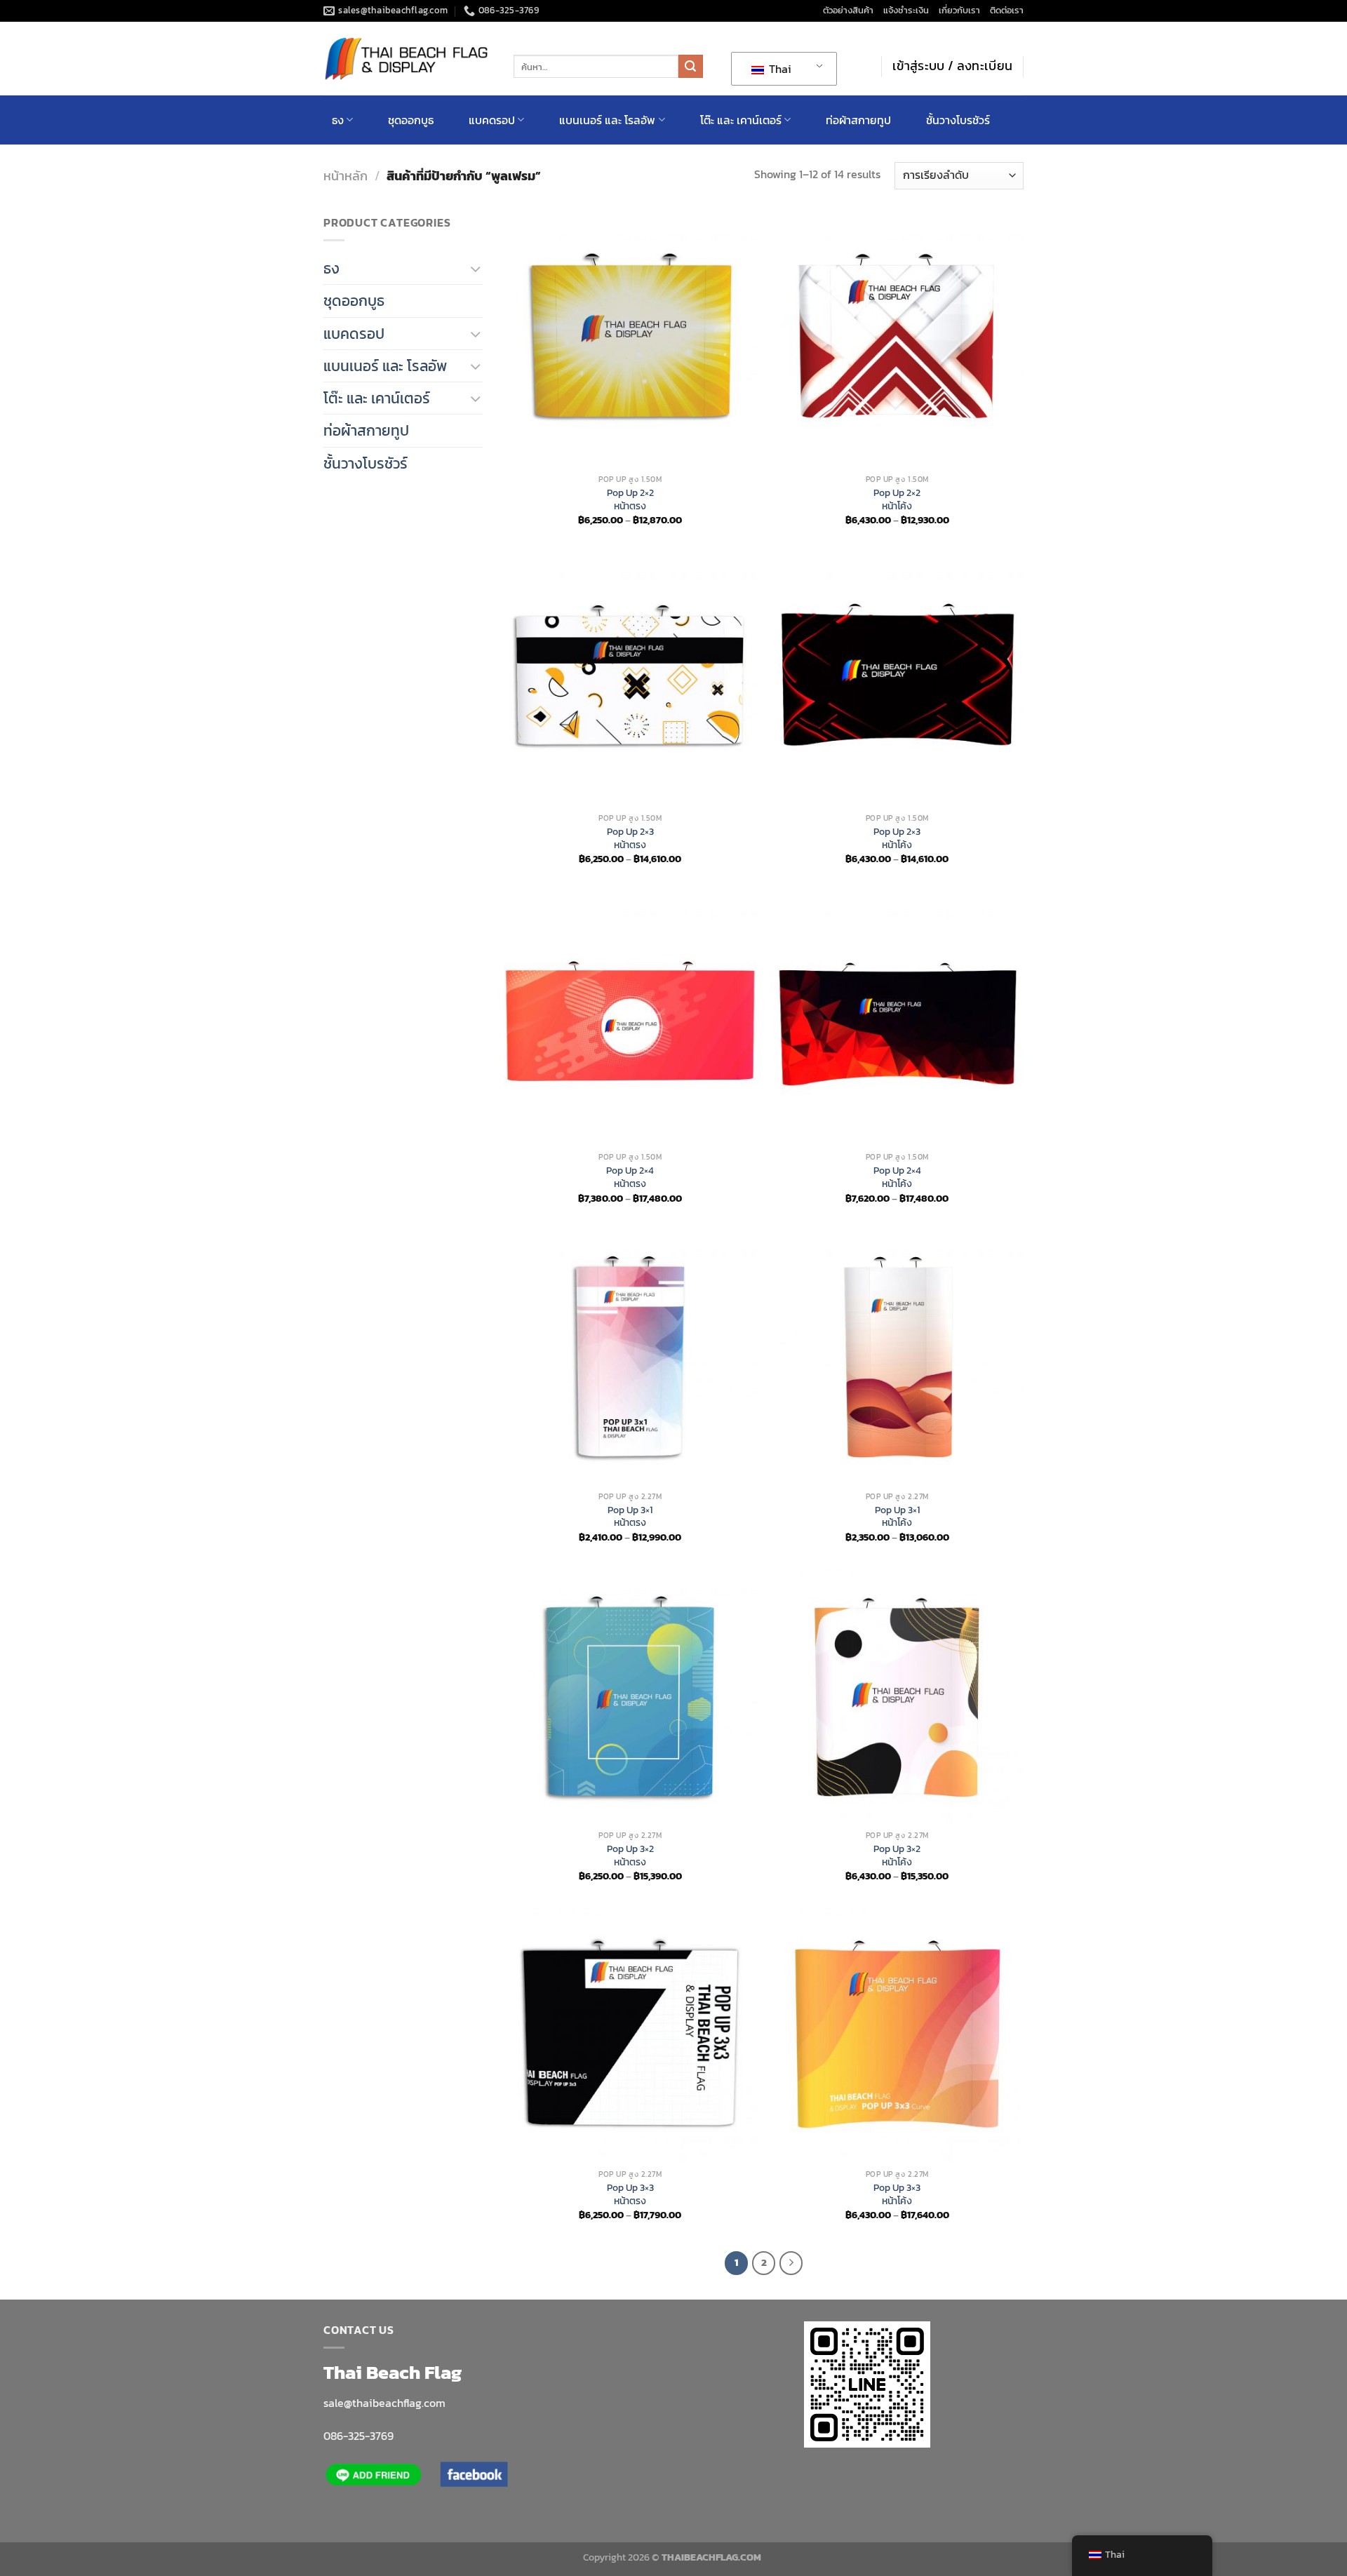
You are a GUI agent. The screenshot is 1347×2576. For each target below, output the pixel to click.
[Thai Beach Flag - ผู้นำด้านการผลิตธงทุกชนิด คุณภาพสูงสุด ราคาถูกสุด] (408, 59)
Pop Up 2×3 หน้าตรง (630, 838)
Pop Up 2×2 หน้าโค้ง (897, 499)
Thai (779, 69)
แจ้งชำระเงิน (906, 10)
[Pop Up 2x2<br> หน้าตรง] (630, 341)
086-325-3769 (358, 2436)
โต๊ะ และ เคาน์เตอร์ (741, 120)
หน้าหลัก (346, 176)
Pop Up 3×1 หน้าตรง (630, 1516)
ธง (338, 120)
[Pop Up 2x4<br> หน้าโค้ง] (897, 1018)
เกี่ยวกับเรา (959, 10)
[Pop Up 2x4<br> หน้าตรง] (630, 1018)
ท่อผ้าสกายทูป (858, 120)
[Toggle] (476, 268)
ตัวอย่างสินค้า (848, 10)
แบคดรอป (492, 120)
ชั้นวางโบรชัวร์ (958, 120)
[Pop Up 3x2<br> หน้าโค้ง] (897, 1697)
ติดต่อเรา (1007, 10)
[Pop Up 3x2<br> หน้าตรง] (630, 1697)
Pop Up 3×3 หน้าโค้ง (897, 2194)
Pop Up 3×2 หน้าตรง (630, 1855)
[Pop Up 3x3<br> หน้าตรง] (630, 2035)
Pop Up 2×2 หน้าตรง (630, 499)
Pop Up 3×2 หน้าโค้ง (897, 1855)
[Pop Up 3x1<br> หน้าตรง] (630, 1358)
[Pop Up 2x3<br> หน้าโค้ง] (897, 679)
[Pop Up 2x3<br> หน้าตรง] (630, 679)
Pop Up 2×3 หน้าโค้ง (897, 838)
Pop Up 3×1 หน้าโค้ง (897, 1516)
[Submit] (690, 67)
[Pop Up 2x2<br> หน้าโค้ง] (897, 341)
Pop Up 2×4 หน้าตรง (630, 1177)
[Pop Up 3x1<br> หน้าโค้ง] (897, 1358)
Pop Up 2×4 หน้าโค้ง (897, 1177)
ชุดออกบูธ (411, 120)
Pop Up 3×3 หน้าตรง (630, 2194)
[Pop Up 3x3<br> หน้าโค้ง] (897, 2035)
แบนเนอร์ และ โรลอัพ (607, 120)
